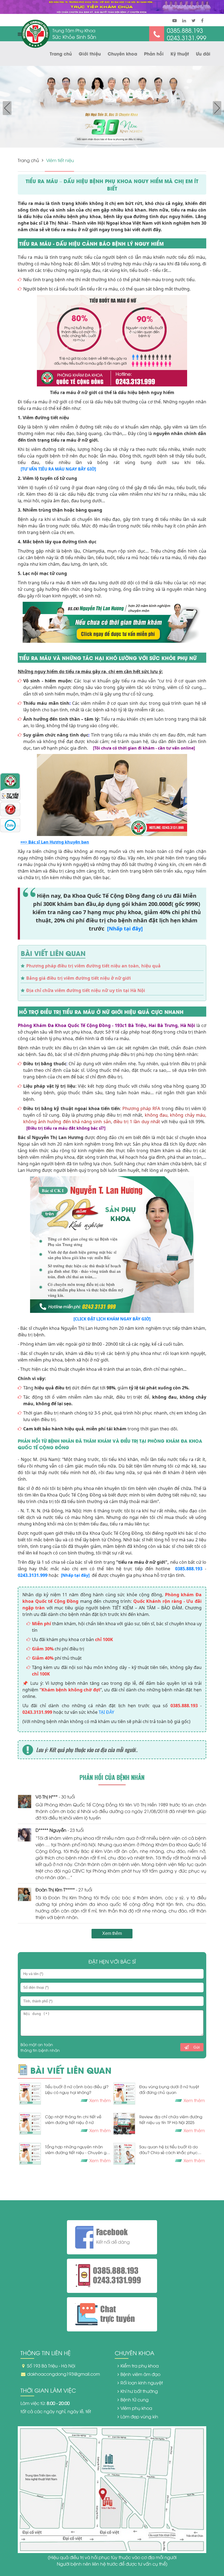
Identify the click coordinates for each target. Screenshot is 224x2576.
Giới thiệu (90, 53)
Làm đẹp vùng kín (139, 2416)
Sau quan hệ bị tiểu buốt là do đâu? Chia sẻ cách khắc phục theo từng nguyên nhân (169, 2150)
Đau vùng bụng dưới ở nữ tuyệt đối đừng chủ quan (169, 2089)
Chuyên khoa (122, 53)
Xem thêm (112, 1933)
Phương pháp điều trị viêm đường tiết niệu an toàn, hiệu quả (93, 966)
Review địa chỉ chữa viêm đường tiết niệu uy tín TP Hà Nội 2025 (171, 2119)
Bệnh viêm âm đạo (140, 2374)
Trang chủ (61, 53)
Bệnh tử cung (135, 2399)
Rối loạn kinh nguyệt (142, 2383)
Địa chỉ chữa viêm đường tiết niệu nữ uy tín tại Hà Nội (86, 990)
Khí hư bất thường (139, 2391)
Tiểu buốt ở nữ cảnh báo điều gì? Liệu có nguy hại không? (77, 2089)
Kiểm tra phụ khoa (140, 2366)
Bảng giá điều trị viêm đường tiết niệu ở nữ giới (79, 978)
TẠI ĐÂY (106, 1712)
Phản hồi (154, 53)
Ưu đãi (203, 53)
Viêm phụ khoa (136, 2408)
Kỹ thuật (180, 53)
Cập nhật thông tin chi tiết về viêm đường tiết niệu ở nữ (73, 2119)
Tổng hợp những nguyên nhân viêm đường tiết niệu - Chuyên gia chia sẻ (77, 2150)
